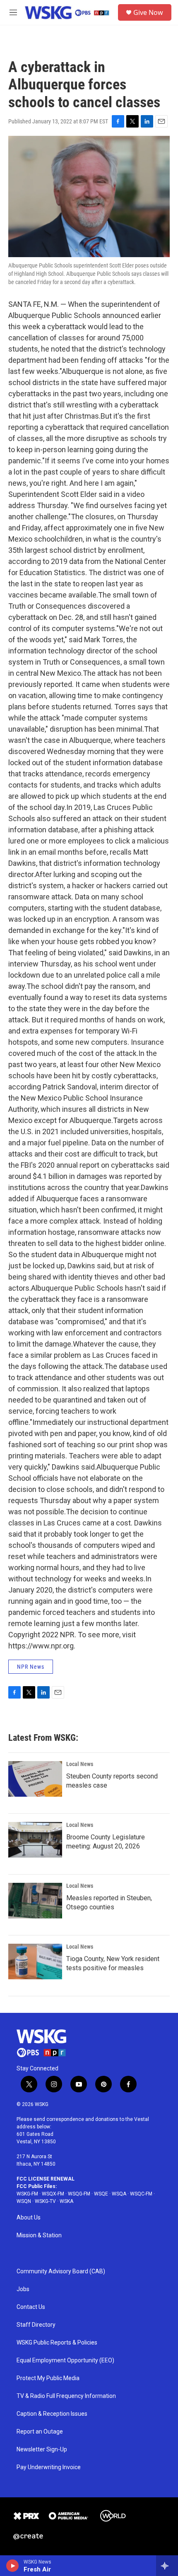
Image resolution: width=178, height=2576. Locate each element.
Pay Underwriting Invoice (49, 2467)
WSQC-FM (141, 2194)
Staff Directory (36, 2325)
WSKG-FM (27, 2194)
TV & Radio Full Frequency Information (66, 2396)
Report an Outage (40, 2432)
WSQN (24, 2201)
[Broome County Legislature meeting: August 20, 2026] (35, 1840)
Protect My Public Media (48, 2378)
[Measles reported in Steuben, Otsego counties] (35, 1901)
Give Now (148, 12)
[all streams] (167, 2566)
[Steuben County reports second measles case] (35, 1779)
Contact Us (31, 2307)
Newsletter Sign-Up (42, 2449)
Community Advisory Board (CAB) (61, 2271)
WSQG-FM (79, 2194)
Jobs (23, 2289)
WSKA (66, 2201)
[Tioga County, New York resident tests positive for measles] (35, 1962)
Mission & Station (39, 2235)
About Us (29, 2218)
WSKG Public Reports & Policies (57, 2343)
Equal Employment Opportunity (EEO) (65, 2360)
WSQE (101, 2194)
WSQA (119, 2194)
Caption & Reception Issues (52, 2414)
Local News (80, 1764)
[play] (13, 2566)
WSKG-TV (45, 2201)
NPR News (31, 1667)
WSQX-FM (53, 2194)
